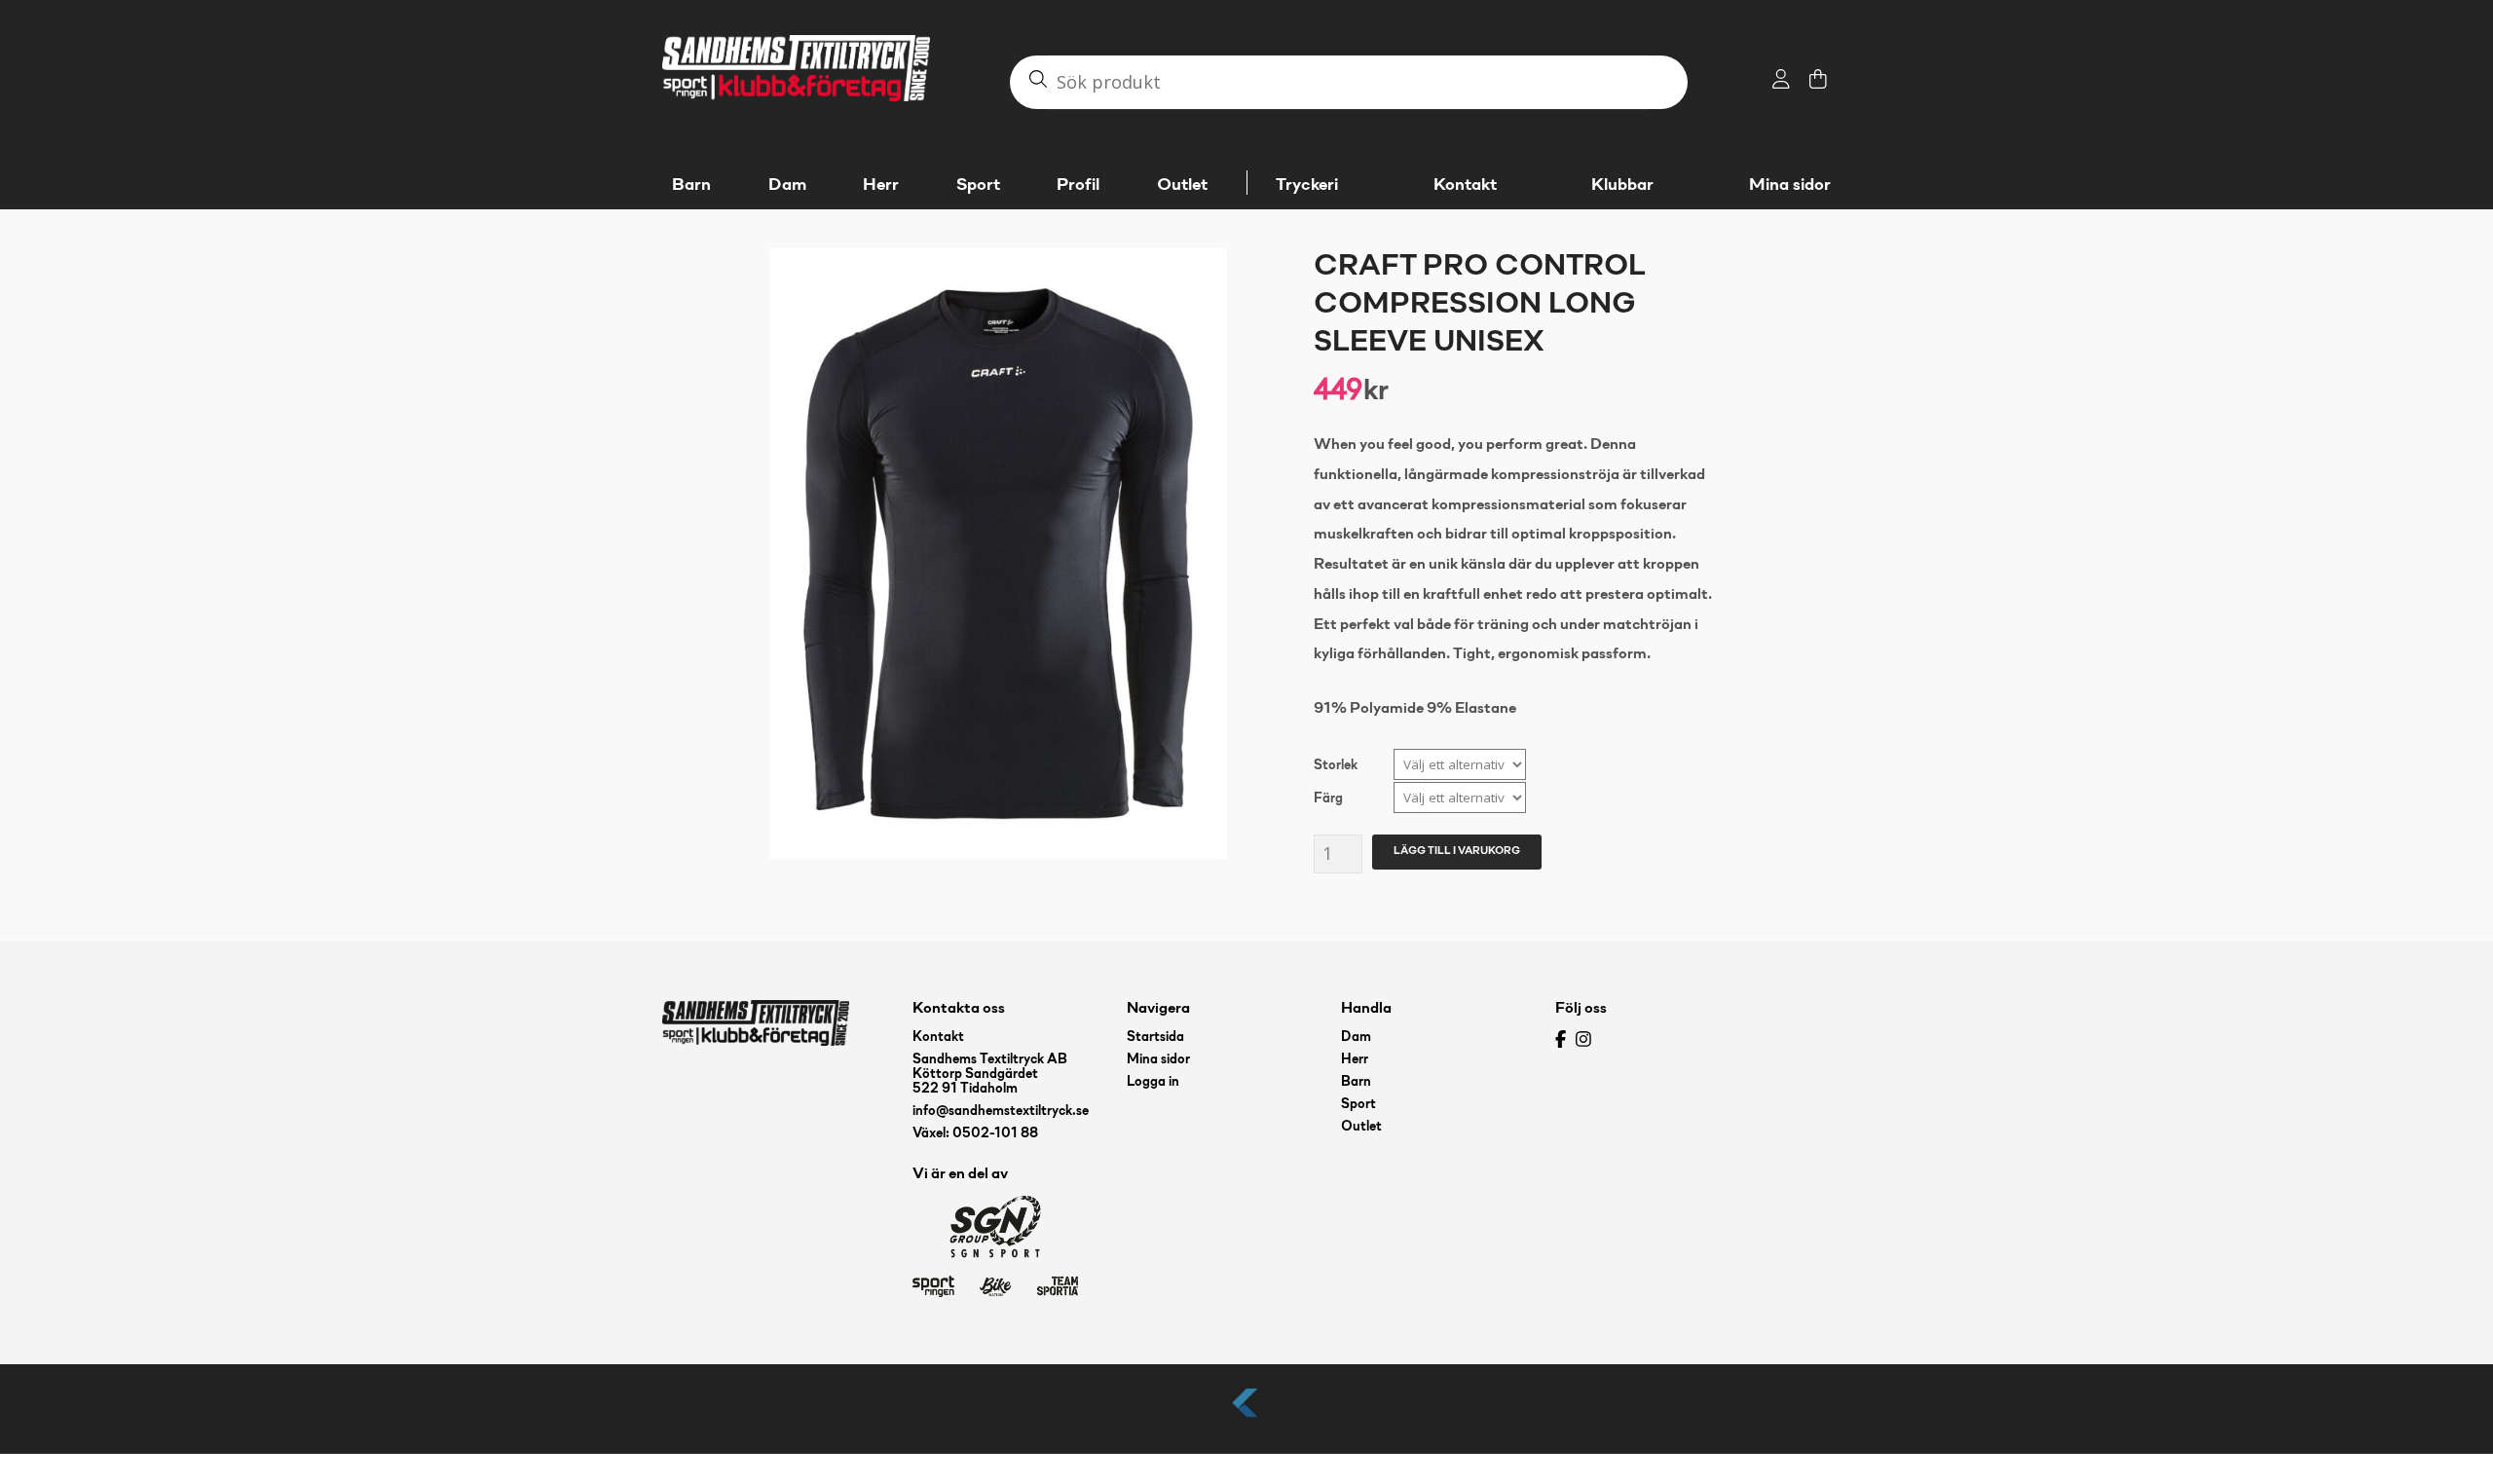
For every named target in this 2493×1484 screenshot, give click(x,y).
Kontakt (1465, 185)
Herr (1355, 1060)
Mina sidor (1790, 185)
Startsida (1155, 1038)
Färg (1328, 799)
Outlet (1361, 1127)
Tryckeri (1307, 185)
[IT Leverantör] (1246, 1418)
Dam (1356, 1038)
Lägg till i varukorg (1457, 851)
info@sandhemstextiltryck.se (1001, 1112)
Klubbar (1622, 185)
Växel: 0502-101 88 (975, 1134)
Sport (1358, 1105)
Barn (1356, 1082)
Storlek (1336, 766)
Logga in (1153, 1082)
